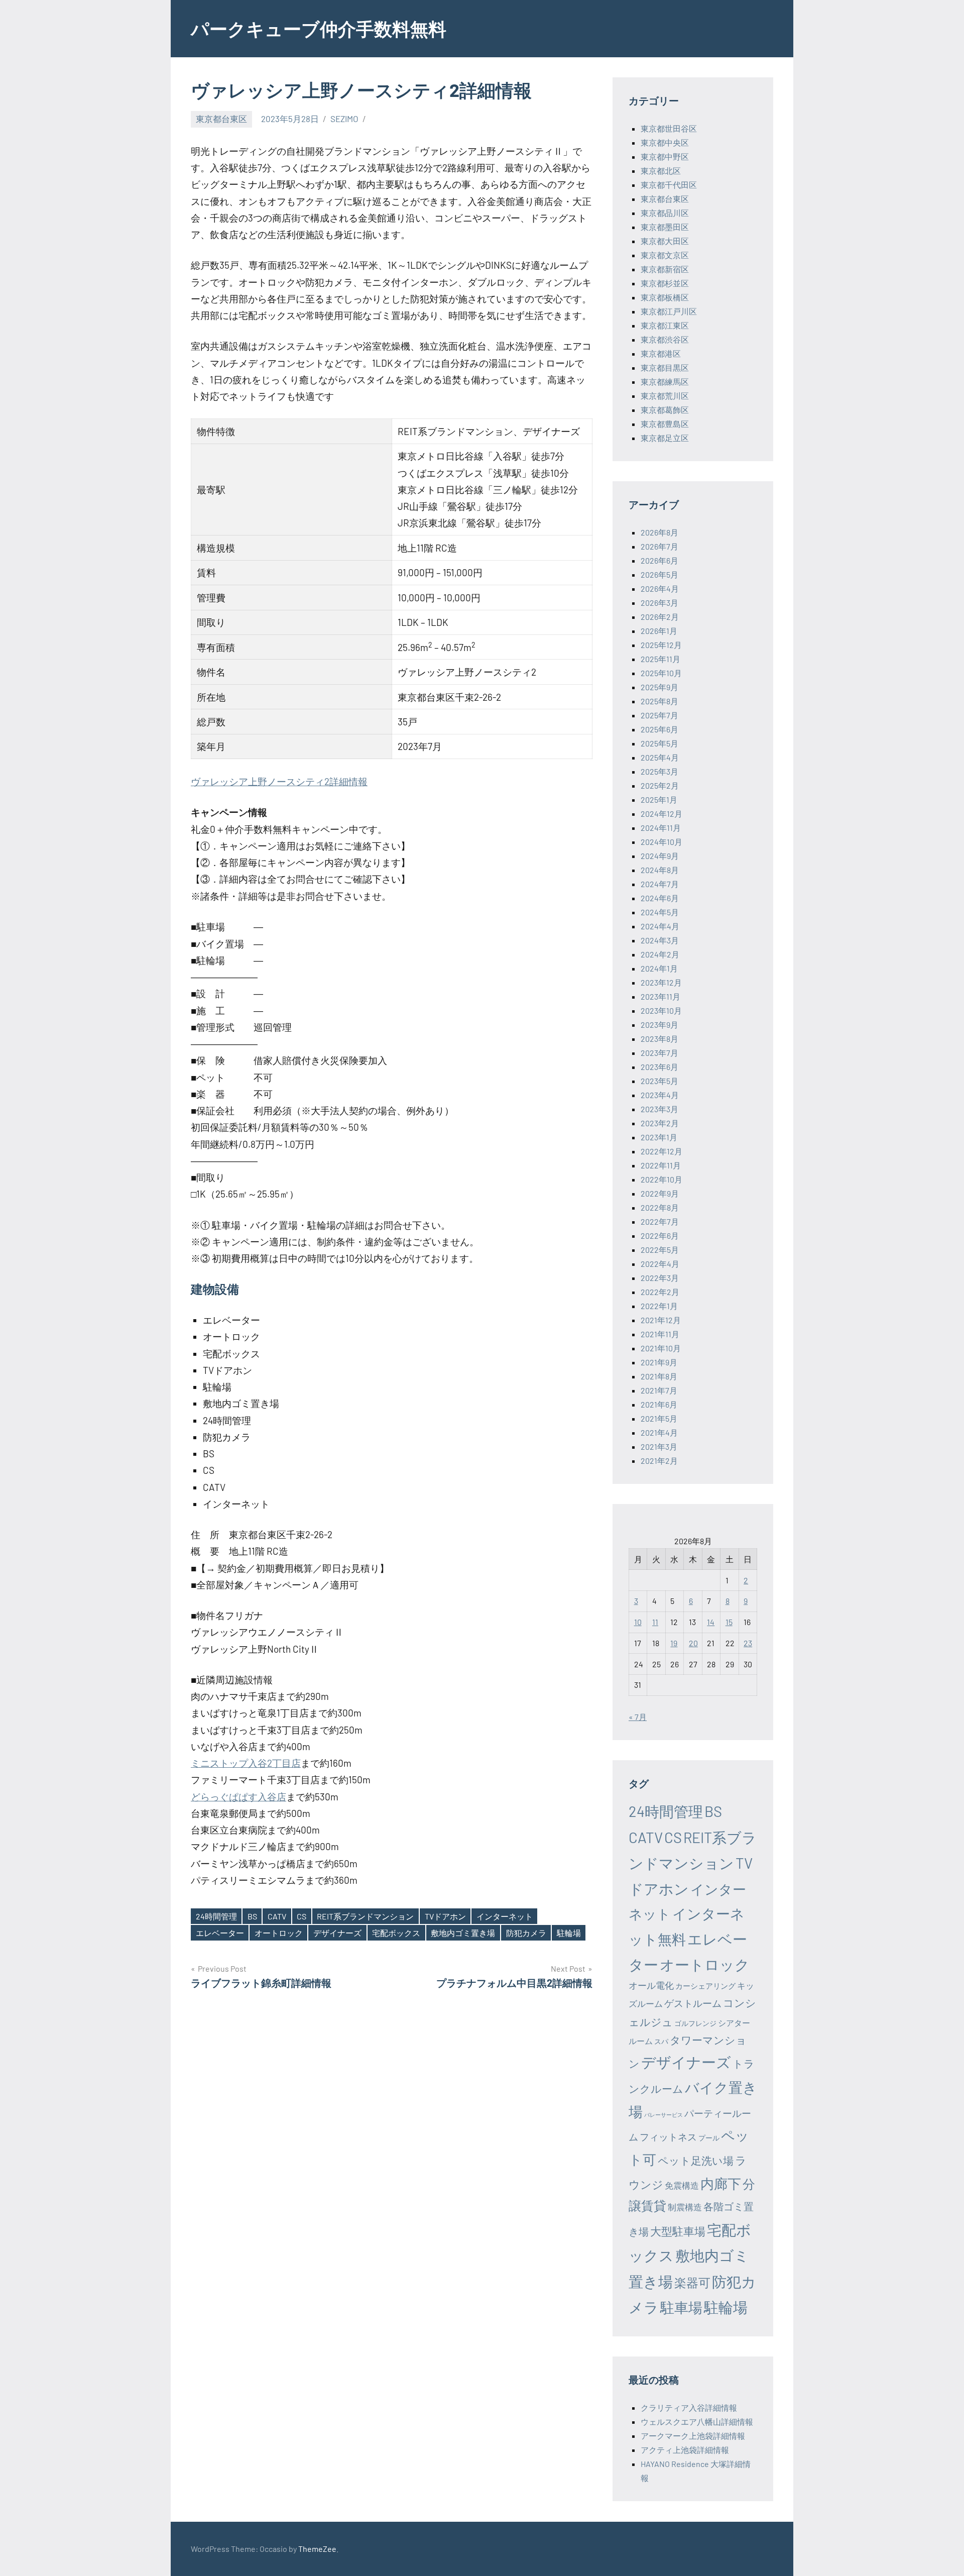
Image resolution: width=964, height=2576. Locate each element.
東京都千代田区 (669, 185)
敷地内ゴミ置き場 (463, 1933)
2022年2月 (660, 1292)
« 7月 (638, 1717)
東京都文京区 (665, 255)
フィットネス (668, 2137)
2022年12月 (661, 1151)
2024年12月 (661, 814)
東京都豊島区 (665, 424)
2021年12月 (661, 1320)
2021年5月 (659, 1418)
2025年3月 (659, 771)
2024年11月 (661, 828)
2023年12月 (661, 982)
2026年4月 (660, 588)
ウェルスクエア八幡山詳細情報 (697, 2422)
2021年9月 (659, 1362)
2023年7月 (659, 1053)
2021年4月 (659, 1432)
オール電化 (651, 1985)
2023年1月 (659, 1137)
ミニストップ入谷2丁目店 (246, 1763)
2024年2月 (660, 954)
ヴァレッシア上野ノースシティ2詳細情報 (279, 781)
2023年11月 (660, 996)
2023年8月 (659, 1039)
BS (252, 1916)
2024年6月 (660, 898)
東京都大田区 (665, 241)
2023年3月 (659, 1109)
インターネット (505, 1916)
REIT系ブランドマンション (365, 1916)
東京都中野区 (665, 156)
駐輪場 (569, 1933)
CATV (277, 1916)
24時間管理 (216, 1916)
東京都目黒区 (665, 367)
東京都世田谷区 (669, 128)
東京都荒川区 (665, 396)
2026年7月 (659, 546)
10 (638, 1622)
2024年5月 (660, 912)
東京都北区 (661, 171)
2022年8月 (660, 1207)
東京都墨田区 (665, 227)
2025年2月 (660, 785)
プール (709, 2138)
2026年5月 (659, 574)
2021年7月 (659, 1390)
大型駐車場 (678, 2231)
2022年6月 (660, 1236)
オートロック (279, 1933)
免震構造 (682, 2185)
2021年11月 (660, 1334)
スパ (661, 2041)
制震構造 (685, 2207)
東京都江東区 (665, 325)
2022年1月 (659, 1306)
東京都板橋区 (665, 297)
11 (655, 1622)
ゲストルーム (693, 2003)
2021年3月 (659, 1446)
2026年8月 (659, 532)
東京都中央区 (665, 142)
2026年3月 (659, 603)
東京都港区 (661, 353)
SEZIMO (344, 119)
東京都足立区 (665, 438)
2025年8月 (659, 701)
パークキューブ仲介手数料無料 (319, 28)
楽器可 (692, 2282)
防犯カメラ (526, 1933)
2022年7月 (660, 1221)
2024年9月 (660, 856)
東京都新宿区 (665, 269)
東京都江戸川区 (669, 311)
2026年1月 (659, 631)
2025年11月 (660, 659)
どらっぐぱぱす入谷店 (238, 1797)
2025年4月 (660, 757)
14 (711, 1622)
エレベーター (220, 1933)
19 (674, 1643)
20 (693, 1643)
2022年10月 (661, 1179)
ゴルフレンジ (695, 2023)
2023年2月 (660, 1123)
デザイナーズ (337, 1933)
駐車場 (681, 2307)
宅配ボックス (396, 1933)
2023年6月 (659, 1067)
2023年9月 (659, 1025)
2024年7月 (660, 884)
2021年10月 (661, 1348)
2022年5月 (660, 1250)
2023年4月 (660, 1095)
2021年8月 (659, 1376)
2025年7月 (659, 715)
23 (748, 1643)
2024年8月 (660, 870)
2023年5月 (659, 1081)
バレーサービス (664, 2115)
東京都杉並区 (665, 283)
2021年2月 (659, 1461)
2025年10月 (661, 673)
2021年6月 (659, 1404)
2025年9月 (659, 687)
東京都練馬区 (665, 382)
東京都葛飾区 (665, 410)
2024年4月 (660, 926)
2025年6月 (659, 729)
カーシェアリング (705, 1986)
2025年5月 (659, 743)
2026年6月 (659, 560)
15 (729, 1622)
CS (302, 1916)
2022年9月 (660, 1193)
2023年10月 (661, 1010)
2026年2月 (660, 617)
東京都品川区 (665, 213)
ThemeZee (317, 2549)
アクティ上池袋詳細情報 (685, 2450)
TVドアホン (445, 1916)
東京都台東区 (221, 119)
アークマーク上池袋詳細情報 (693, 2436)
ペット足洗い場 (696, 2160)
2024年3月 (660, 940)
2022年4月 (660, 1264)
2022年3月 (660, 1278)
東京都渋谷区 (665, 339)
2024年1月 (659, 968)
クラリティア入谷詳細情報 (689, 2407)
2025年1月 (659, 799)
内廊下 (721, 2183)
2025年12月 (661, 645)
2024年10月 (661, 842)
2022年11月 (661, 1165)
